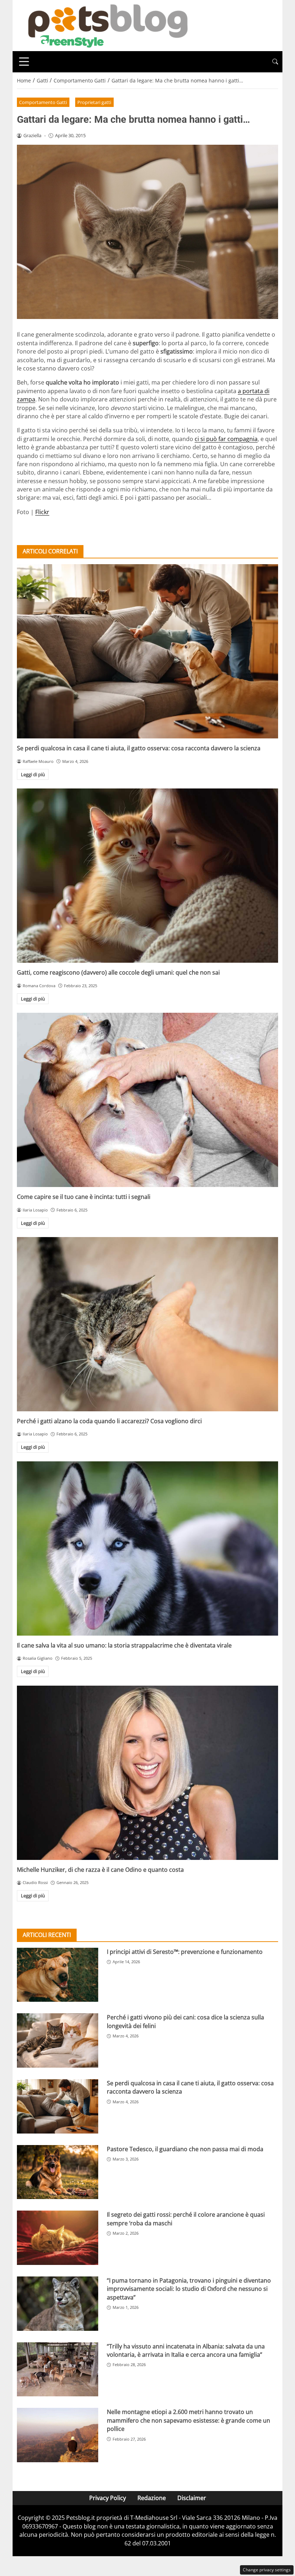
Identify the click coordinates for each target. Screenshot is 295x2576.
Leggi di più (33, 774)
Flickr (42, 512)
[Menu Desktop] (24, 62)
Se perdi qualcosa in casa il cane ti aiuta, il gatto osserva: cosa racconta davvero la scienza (139, 748)
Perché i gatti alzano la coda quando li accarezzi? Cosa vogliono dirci (109, 1421)
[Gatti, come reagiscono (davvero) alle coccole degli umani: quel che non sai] (147, 876)
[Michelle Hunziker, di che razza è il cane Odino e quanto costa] (147, 1773)
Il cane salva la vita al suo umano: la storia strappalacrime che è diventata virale (124, 1645)
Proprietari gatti (94, 102)
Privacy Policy (108, 2498)
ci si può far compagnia (226, 439)
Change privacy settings (267, 2570)
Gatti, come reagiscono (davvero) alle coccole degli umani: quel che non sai (118, 972)
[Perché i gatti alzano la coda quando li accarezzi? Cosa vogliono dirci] (147, 1324)
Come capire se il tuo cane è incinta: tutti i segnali (84, 1197)
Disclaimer (192, 2498)
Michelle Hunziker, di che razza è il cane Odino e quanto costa (100, 1870)
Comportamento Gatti (43, 102)
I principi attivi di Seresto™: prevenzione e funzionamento (185, 1952)
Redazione (152, 2498)
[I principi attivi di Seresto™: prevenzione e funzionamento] (58, 1975)
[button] (275, 62)
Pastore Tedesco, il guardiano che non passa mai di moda (185, 2149)
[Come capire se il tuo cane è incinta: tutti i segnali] (147, 1100)
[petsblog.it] (107, 25)
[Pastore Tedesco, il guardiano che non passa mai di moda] (58, 2172)
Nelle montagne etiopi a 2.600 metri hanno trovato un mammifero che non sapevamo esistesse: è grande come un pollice (189, 2420)
